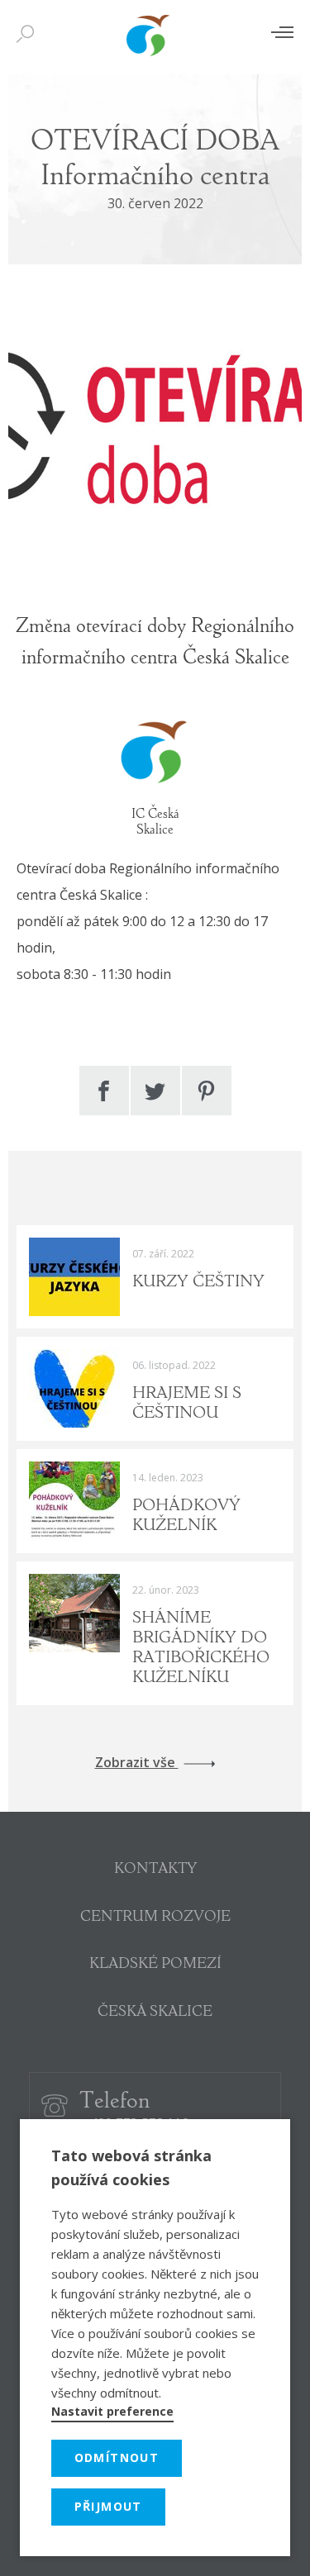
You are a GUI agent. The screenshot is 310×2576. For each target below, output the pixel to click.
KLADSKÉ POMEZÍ (155, 1965)
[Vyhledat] (29, 35)
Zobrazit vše (137, 1763)
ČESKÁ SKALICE (155, 2013)
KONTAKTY (155, 1870)
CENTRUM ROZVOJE (155, 1918)
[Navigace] (282, 32)
